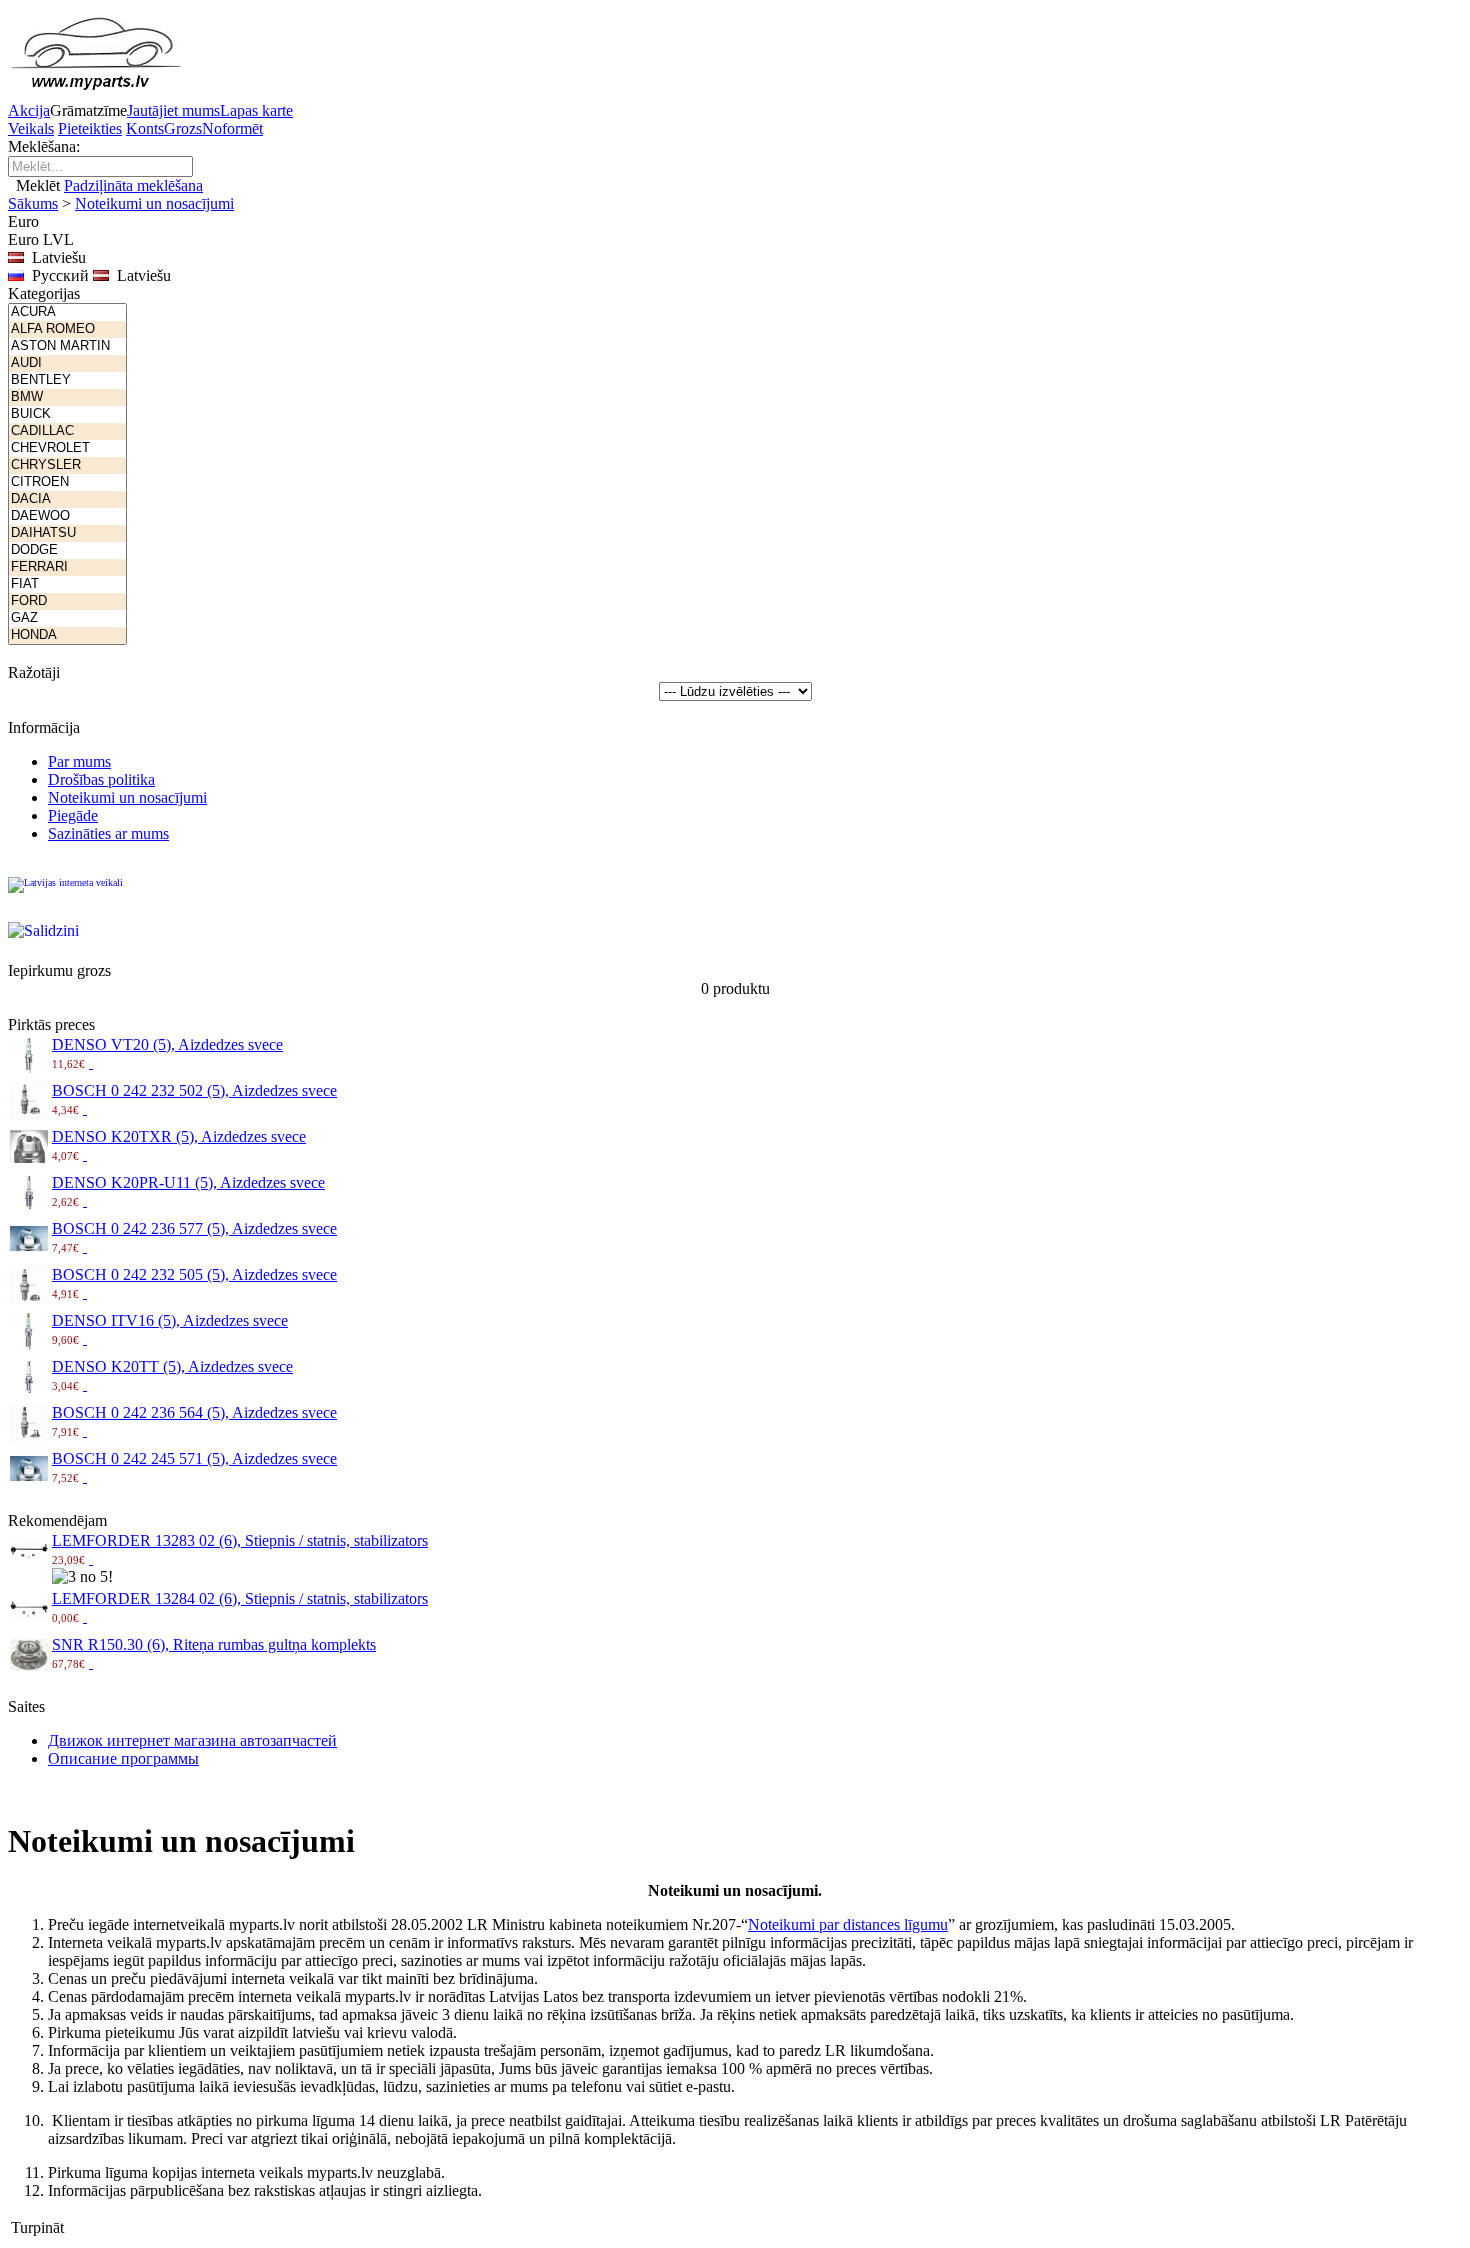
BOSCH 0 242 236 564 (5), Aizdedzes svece (194, 1412)
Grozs (183, 128)
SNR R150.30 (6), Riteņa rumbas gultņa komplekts (214, 1644)
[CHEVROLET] (67, 448)
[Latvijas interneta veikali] (68, 897)
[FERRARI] (67, 567)
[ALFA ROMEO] (67, 329)
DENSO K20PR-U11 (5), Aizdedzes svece (188, 1182)
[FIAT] (67, 584)
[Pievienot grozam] (91, 1062)
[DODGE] (67, 550)
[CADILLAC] (67, 431)
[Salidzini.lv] (68, 942)
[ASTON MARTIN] (67, 346)
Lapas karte (256, 110)
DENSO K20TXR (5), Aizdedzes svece (179, 1136)
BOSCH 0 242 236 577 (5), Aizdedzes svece (194, 1228)
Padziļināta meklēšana (133, 185)
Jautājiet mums (173, 110)
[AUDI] (67, 363)
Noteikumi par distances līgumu (848, 1924)
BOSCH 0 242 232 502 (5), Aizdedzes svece (194, 1090)
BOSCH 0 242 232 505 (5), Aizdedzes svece (194, 1274)
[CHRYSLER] (67, 465)
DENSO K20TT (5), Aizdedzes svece (172, 1366)
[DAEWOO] (67, 516)
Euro (23, 239)
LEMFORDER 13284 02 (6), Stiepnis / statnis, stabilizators (240, 1598)
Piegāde (73, 815)
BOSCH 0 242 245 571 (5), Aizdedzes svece (194, 1458)
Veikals (31, 128)
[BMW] (67, 397)
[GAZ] (67, 618)
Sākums (33, 203)
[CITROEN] (67, 482)
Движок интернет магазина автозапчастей (192, 1740)
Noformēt (232, 128)
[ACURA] (67, 312)
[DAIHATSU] (67, 533)
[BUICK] (67, 414)
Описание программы (123, 1758)
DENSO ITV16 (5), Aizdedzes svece (170, 1320)
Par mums (79, 761)
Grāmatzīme (88, 110)
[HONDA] (67, 635)
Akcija (29, 110)
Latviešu (140, 275)
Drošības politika (101, 779)
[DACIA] (67, 499)
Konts (145, 128)
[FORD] (67, 601)
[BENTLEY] (67, 380)
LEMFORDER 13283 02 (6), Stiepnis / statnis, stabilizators (240, 1540)
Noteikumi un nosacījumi (154, 203)
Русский (56, 275)
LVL (58, 239)
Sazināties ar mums (108, 833)
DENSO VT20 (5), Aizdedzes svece (167, 1044)
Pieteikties (90, 128)
